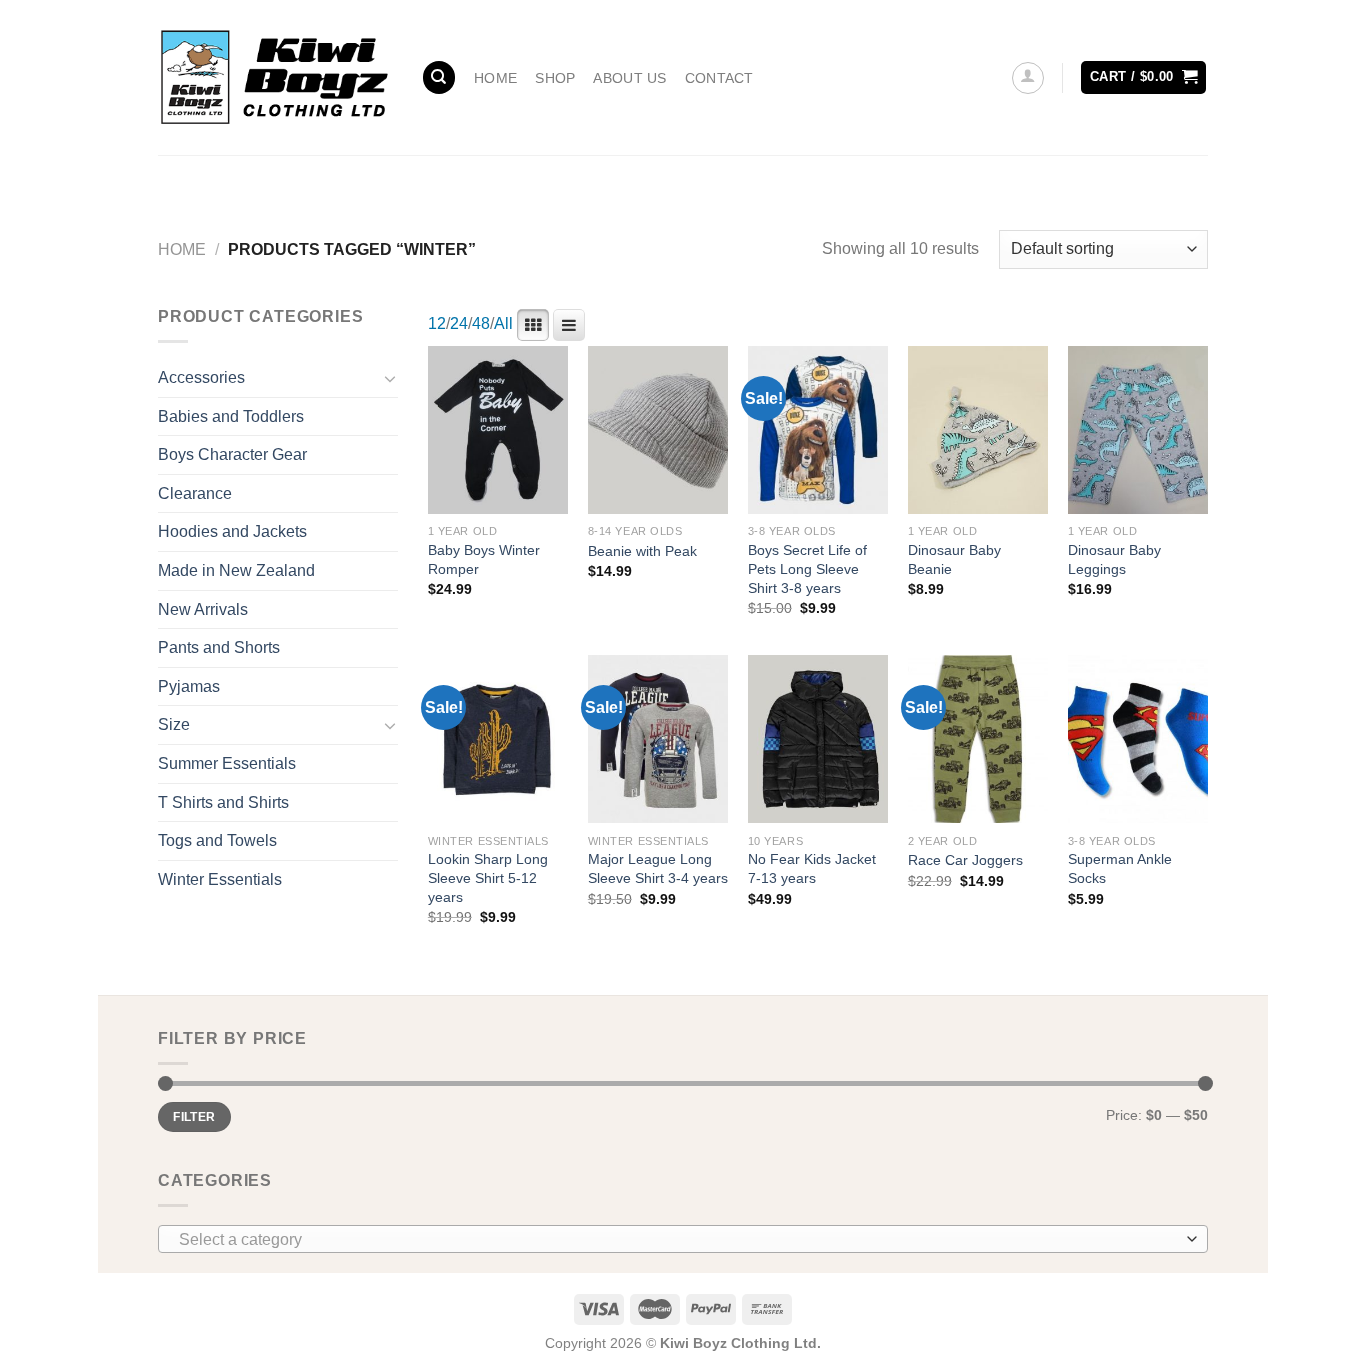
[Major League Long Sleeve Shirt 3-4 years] (658, 739)
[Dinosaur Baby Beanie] (978, 430)
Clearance (195, 493)
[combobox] (683, 1239)
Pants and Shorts (219, 647)
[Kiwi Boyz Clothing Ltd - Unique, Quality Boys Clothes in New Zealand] (274, 77)
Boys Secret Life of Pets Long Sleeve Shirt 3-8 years (807, 568)
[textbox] (678, 1240)
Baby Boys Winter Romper (484, 559)
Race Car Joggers (965, 860)
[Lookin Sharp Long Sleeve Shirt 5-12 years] (498, 739)
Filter (194, 1117)
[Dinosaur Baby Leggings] (1138, 430)
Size (174, 724)
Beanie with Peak (642, 551)
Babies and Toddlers (231, 416)
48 (481, 323)
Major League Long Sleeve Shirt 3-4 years (658, 868)
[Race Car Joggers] (978, 739)
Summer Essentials (227, 763)
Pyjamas (189, 686)
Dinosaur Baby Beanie (954, 559)
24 (459, 323)
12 (437, 323)
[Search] (439, 77)
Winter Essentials (220, 879)
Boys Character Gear (232, 454)
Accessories (201, 377)
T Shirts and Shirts (223, 802)
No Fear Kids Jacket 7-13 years (812, 868)
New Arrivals (203, 609)
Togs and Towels (217, 840)
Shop (555, 78)
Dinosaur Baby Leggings (1114, 559)
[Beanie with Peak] (658, 430)
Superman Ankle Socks (1120, 868)
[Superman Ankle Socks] (1138, 739)
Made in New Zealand (236, 570)
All (503, 323)
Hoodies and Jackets (232, 531)
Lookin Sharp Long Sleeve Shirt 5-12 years (488, 877)
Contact (719, 78)
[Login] (1028, 78)
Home (495, 78)
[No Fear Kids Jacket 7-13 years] (818, 739)
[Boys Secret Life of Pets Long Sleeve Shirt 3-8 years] (818, 430)
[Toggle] (390, 378)
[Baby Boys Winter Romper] (498, 430)
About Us (629, 78)
